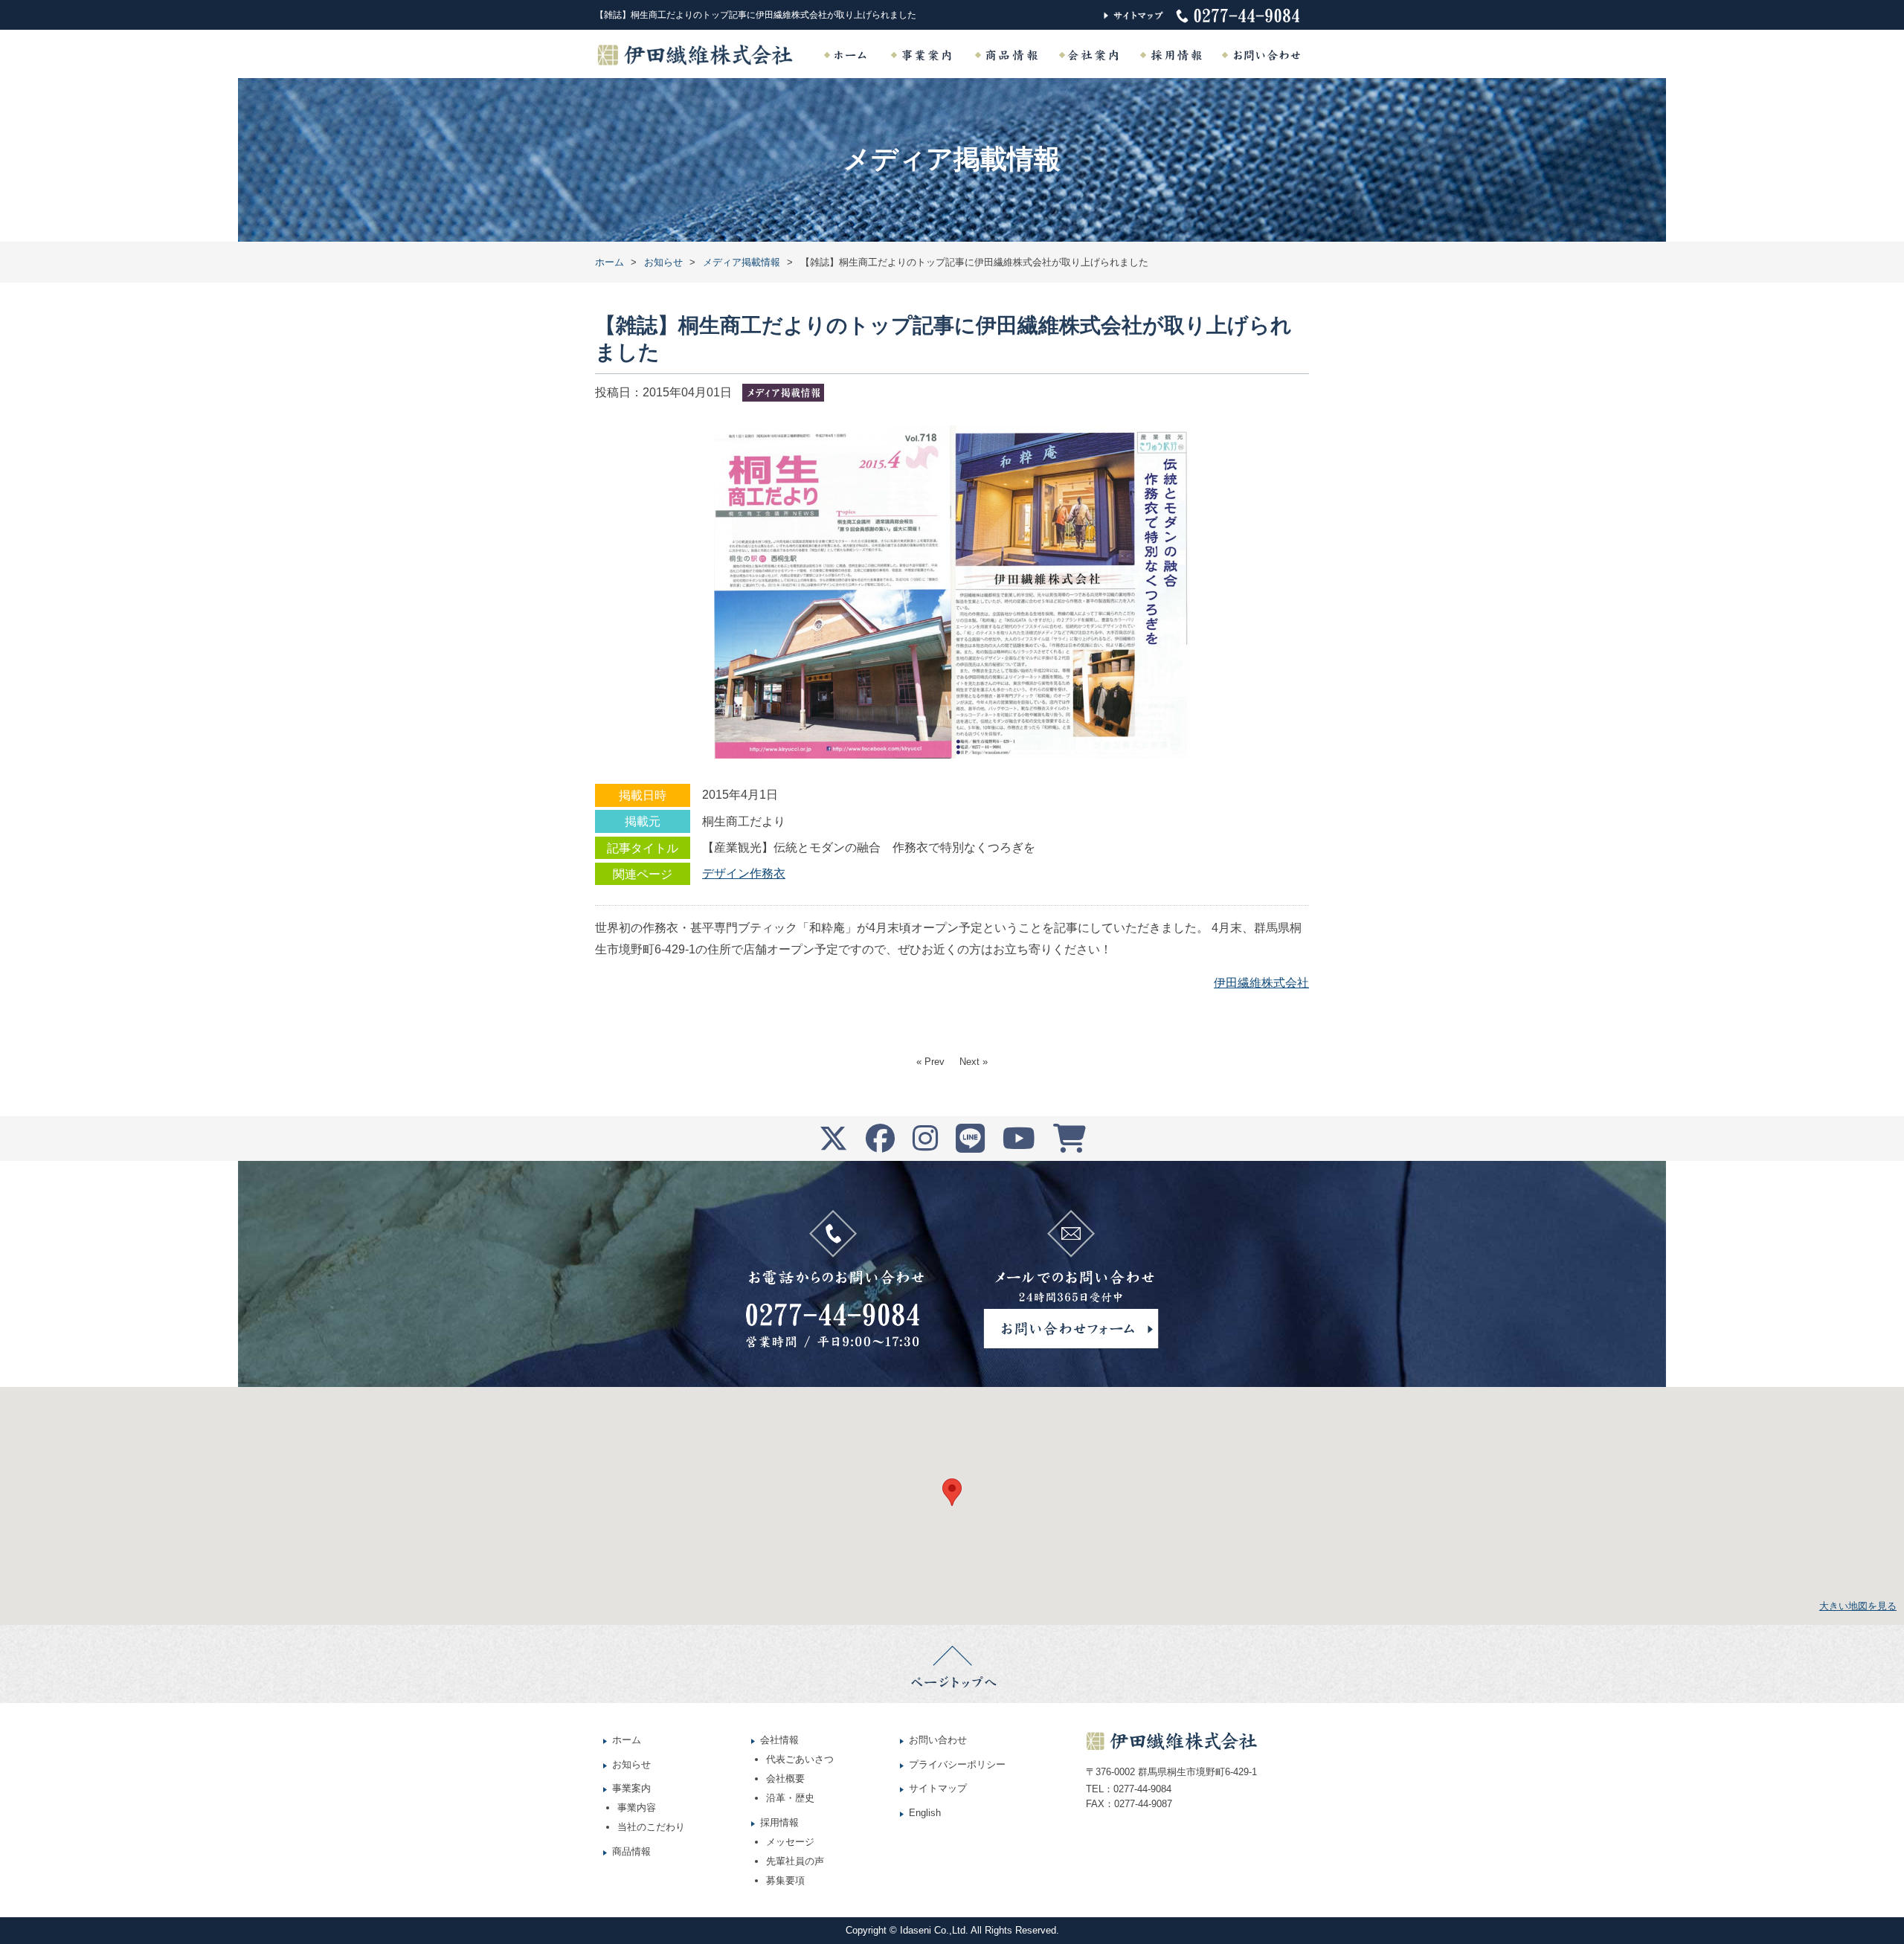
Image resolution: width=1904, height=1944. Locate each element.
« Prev (930, 1062)
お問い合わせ (938, 1740)
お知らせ (631, 1764)
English (925, 1813)
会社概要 (785, 1779)
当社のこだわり (651, 1827)
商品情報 (631, 1851)
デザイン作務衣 (744, 873)
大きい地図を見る (1858, 1606)
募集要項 (785, 1880)
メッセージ (790, 1842)
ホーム (627, 1740)
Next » (974, 1062)
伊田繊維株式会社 (1261, 983)
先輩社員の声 (795, 1861)
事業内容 (637, 1808)
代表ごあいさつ (800, 1759)
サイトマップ (938, 1788)
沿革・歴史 (790, 1798)
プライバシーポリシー (957, 1764)
